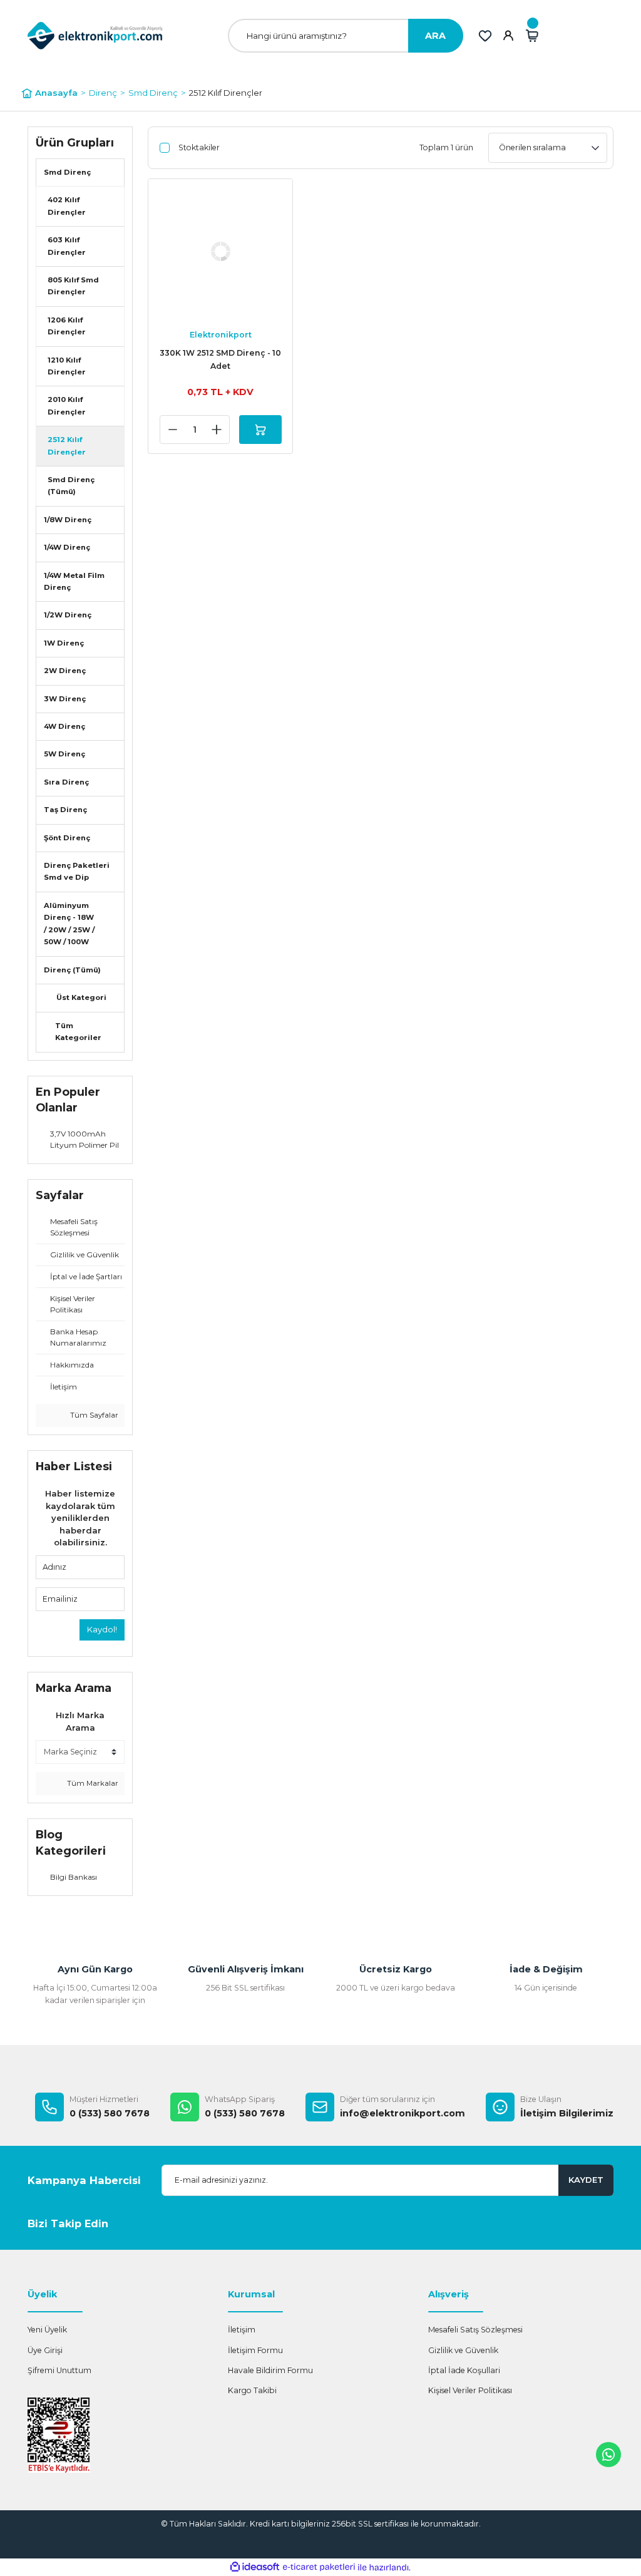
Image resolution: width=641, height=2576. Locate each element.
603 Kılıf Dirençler (67, 246)
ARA (435, 36)
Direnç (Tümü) (72, 970)
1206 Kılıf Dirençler (67, 326)
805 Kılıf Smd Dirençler (73, 286)
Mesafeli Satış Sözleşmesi (475, 2330)
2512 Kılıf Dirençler (226, 93)
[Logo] (95, 35)
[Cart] (532, 36)
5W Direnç (64, 754)
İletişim (242, 2330)
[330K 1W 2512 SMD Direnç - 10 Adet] (220, 251)
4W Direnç (64, 726)
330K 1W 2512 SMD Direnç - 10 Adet (220, 359)
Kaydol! (102, 1629)
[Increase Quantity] (217, 430)
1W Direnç (64, 643)
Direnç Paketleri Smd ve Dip (77, 871)
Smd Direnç (67, 172)
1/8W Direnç (68, 520)
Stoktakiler (199, 147)
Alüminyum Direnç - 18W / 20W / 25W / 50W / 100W (69, 924)
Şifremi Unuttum (59, 2370)
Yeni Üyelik (47, 2330)
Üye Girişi (45, 2350)
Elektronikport (221, 335)
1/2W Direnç (68, 615)
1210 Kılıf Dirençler (67, 366)
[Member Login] (508, 36)
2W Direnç (65, 671)
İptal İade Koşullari (464, 2370)
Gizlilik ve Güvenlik (463, 2350)
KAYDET (586, 2180)
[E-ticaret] (319, 2568)
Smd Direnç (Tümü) (71, 486)
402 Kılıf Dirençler (67, 206)
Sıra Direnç (66, 782)
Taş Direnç (65, 810)
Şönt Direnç (67, 838)
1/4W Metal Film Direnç (74, 581)
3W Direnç (65, 699)
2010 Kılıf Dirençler (67, 405)
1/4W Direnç (67, 547)
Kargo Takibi (252, 2390)
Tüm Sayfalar (93, 1415)
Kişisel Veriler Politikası (470, 2390)
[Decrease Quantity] (173, 430)
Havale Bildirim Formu (270, 2370)
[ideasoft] (255, 2567)
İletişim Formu (255, 2350)
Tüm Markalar (92, 1783)
